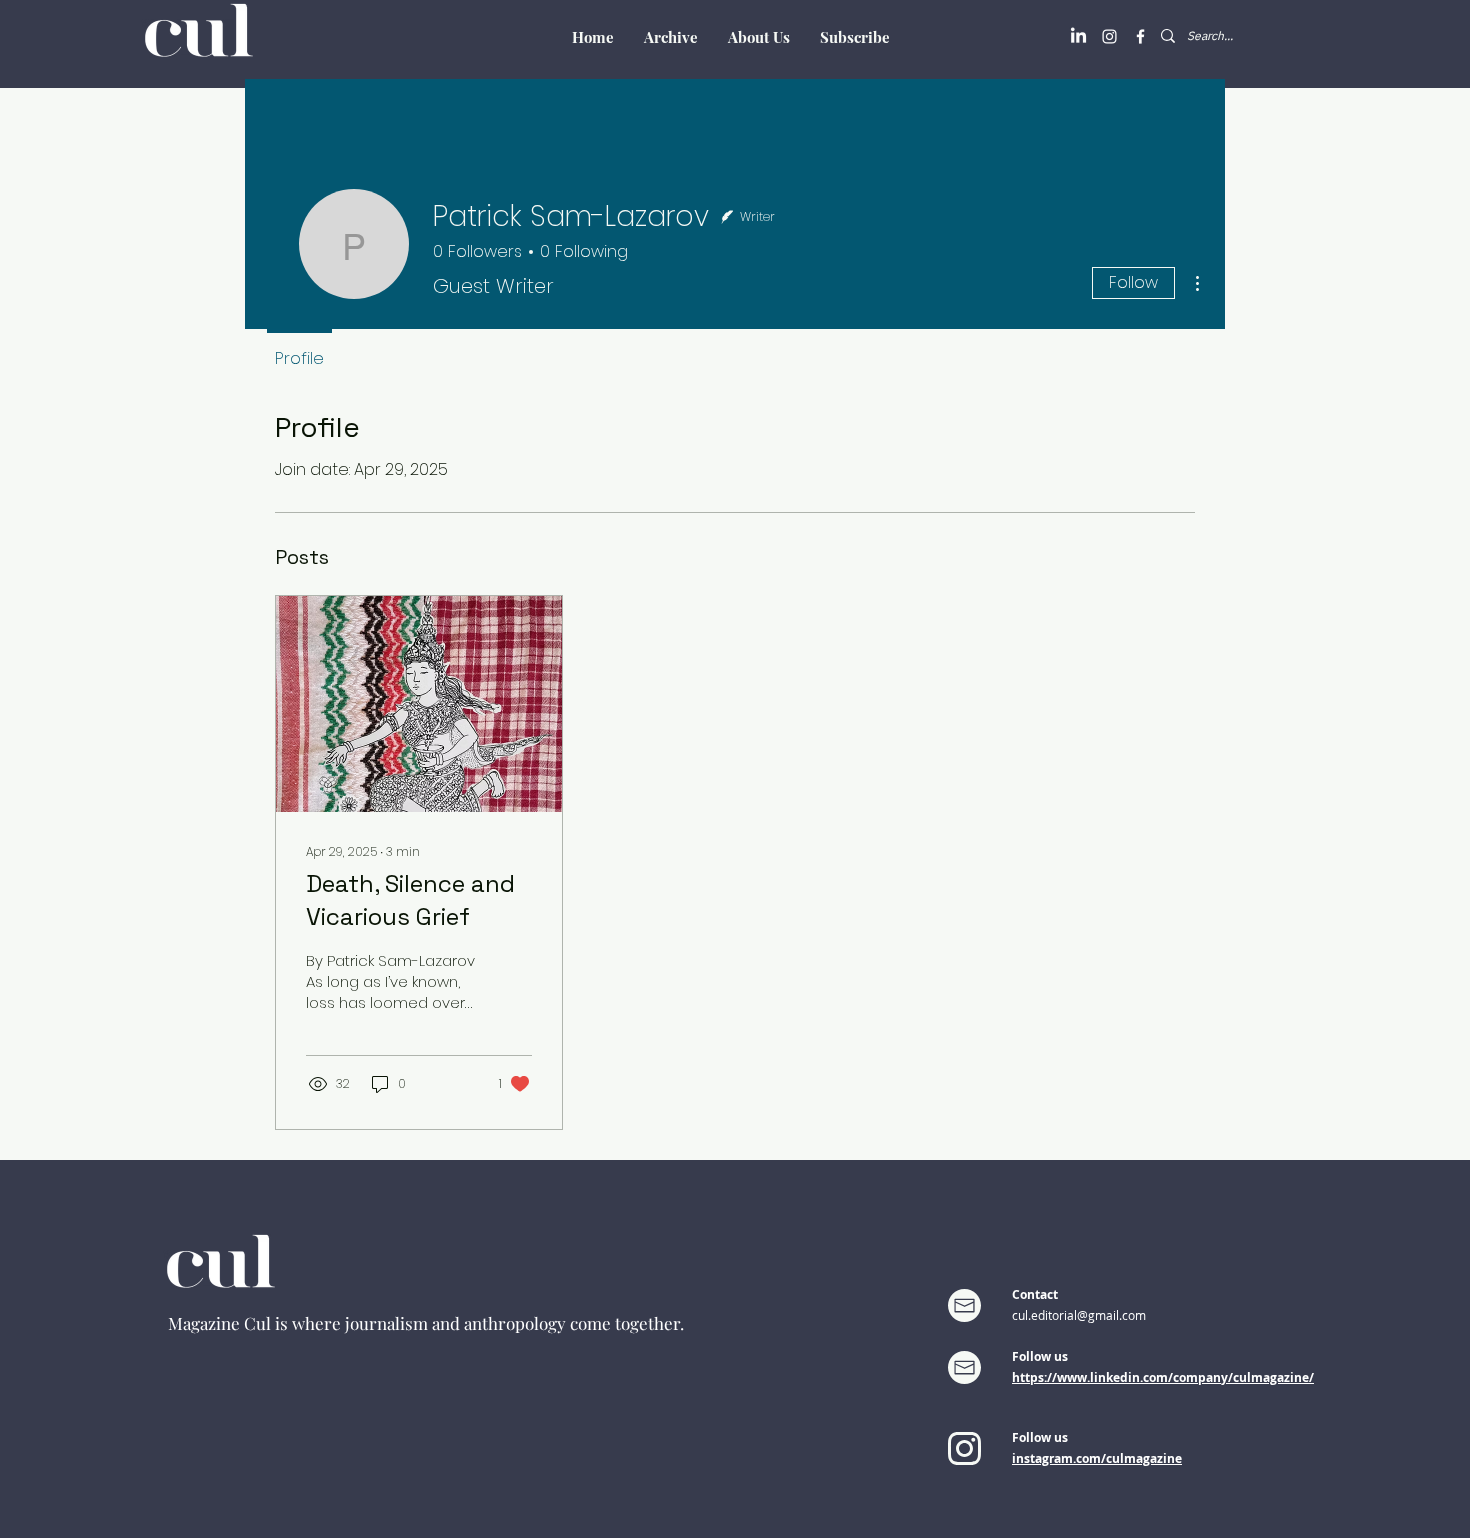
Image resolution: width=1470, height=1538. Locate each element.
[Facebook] (1140, 36)
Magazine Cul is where (256, 1323)
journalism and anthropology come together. (514, 1323)
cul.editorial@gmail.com (1079, 1315)
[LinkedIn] (1078, 36)
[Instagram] (1109, 36)
